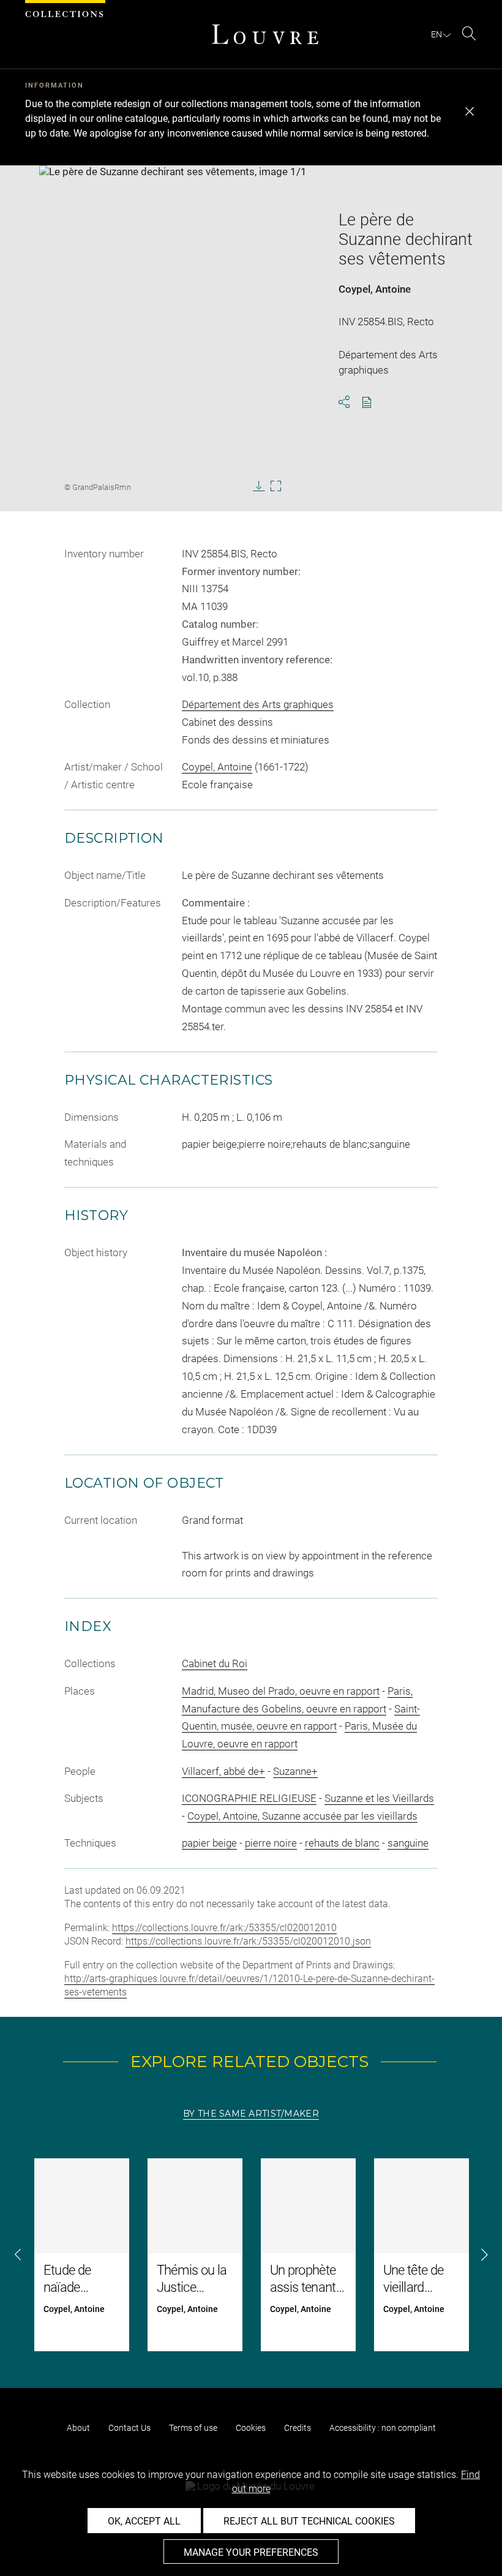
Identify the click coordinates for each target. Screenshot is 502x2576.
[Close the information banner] (470, 111)
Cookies (251, 2428)
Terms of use (193, 2428)
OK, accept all (144, 2521)
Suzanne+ (295, 1771)
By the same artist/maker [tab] (251, 2114)
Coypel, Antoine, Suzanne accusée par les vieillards (302, 1816)
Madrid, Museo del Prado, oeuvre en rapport (281, 1691)
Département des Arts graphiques (258, 704)
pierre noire (271, 1843)
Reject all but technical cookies (309, 2521)
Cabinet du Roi (215, 1663)
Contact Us (129, 2428)
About (78, 2428)
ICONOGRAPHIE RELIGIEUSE (249, 1798)
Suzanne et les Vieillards (379, 1798)
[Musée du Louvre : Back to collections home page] (265, 34)
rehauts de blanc (342, 1843)
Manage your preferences (251, 2552)
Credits (298, 2428)
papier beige (209, 1843)
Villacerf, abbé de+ (223, 1771)
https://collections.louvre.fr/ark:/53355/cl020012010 (224, 1928)
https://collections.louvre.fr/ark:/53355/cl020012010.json (248, 1941)
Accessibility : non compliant (383, 2428)
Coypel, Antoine (375, 289)
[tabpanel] (251, 2255)
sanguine (408, 1843)
